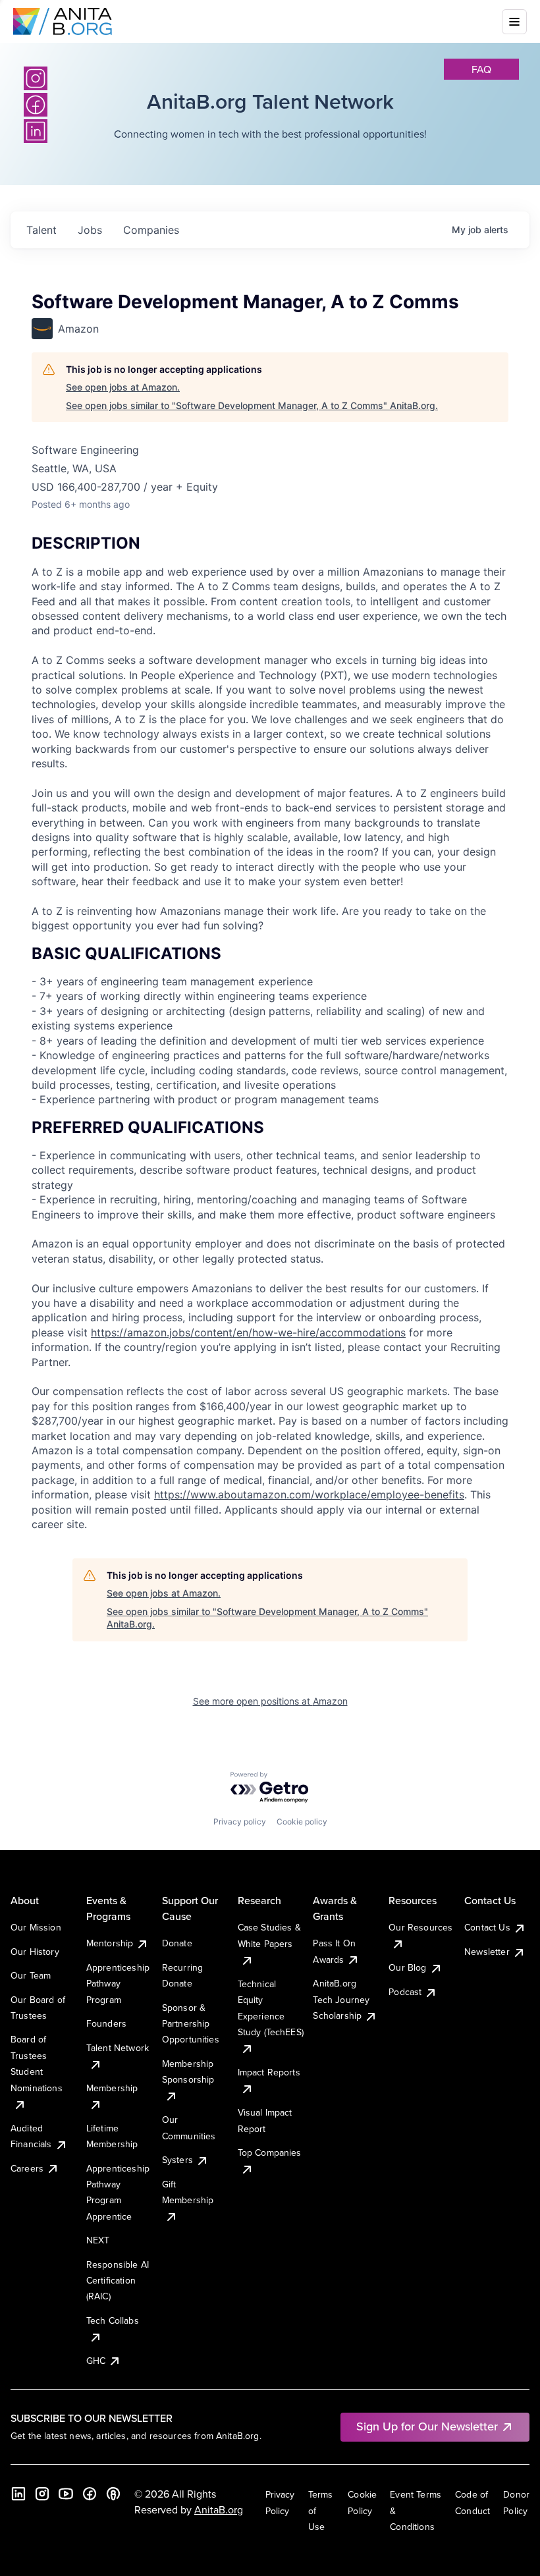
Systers (177, 2160)
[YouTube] (66, 2494)
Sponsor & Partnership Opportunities (191, 2024)
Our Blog (407, 1967)
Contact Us (487, 1927)
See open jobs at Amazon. (123, 387)
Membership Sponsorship (188, 2071)
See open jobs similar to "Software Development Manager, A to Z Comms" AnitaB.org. (252, 405)
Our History (35, 1952)
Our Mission (36, 1927)
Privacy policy (240, 1822)
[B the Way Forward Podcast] (113, 2494)
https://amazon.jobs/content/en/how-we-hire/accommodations (248, 1332)
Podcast (405, 1992)
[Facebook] (90, 2494)
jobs (90, 230)
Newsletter (487, 1952)
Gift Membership (188, 2192)
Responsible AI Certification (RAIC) (118, 2281)
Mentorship (110, 1943)
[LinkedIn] (18, 2494)
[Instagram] (36, 78)
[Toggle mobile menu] (514, 22)
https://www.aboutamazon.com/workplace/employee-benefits (309, 1494)
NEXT (98, 2240)
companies (151, 230)
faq (481, 69)
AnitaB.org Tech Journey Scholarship (341, 1999)
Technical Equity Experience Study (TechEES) (271, 2008)
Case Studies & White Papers (269, 1935)
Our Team (31, 1975)
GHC (96, 2361)
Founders (106, 2023)
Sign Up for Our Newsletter (427, 2426)
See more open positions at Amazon (270, 1701)
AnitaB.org (219, 2509)
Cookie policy (302, 1822)
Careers (27, 2168)
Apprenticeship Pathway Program (118, 1984)
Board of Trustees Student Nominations (37, 2063)
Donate (177, 1943)
